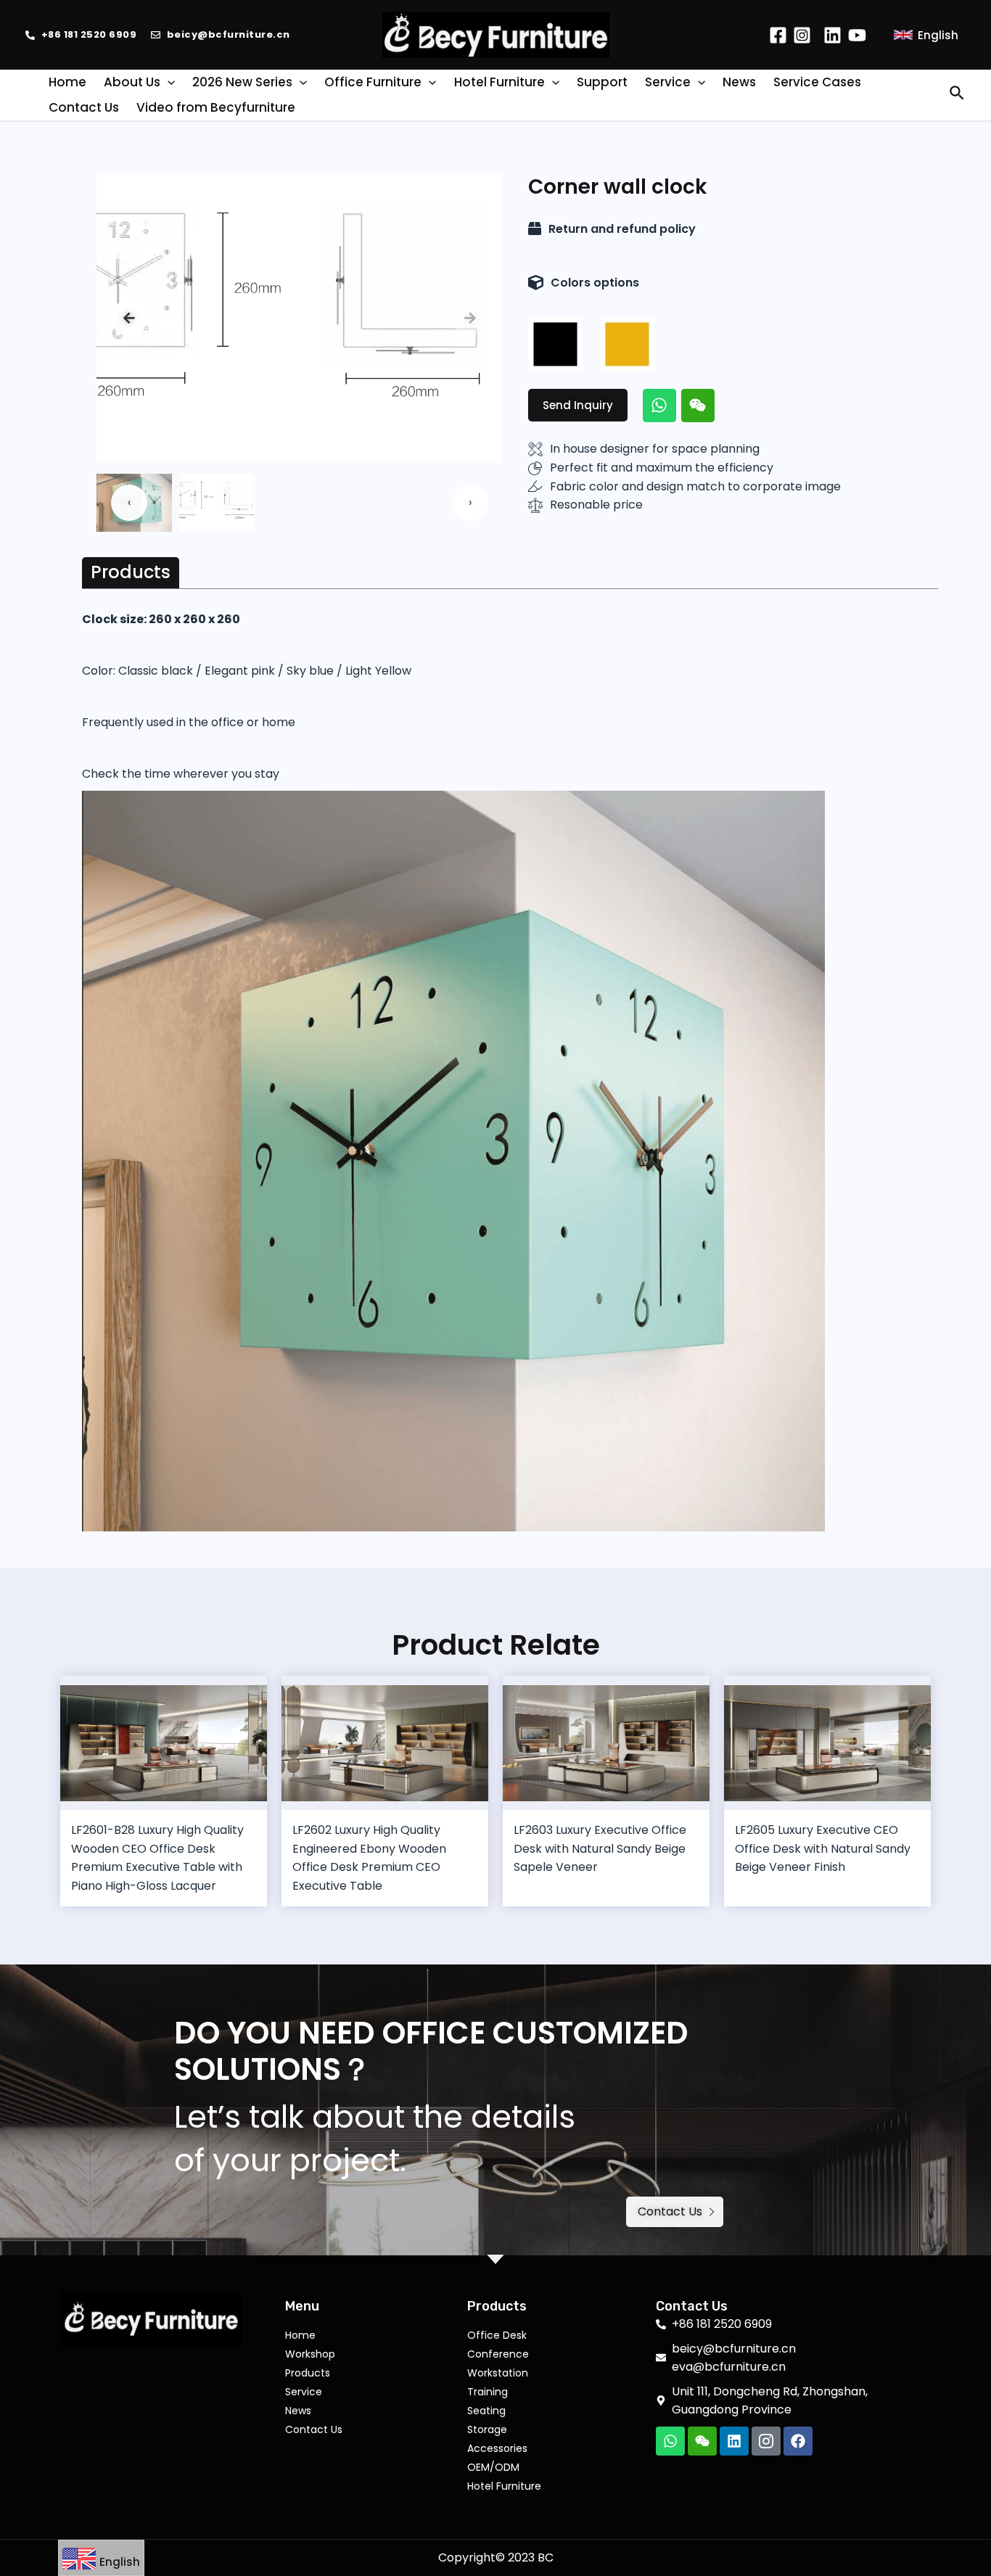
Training (488, 2392)
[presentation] (129, 318)
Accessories (497, 2448)
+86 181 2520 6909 (89, 34)
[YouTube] (857, 35)
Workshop (310, 2354)
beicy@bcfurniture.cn (229, 34)
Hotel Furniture (504, 2486)
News (298, 2411)
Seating (486, 2411)
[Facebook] (778, 35)
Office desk (497, 2335)
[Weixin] (698, 406)
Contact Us (314, 2429)
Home (300, 2335)
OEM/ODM (493, 2467)
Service (304, 2392)
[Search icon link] (958, 95)
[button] (578, 405)
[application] (168, 82)
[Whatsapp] (659, 406)
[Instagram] (802, 35)
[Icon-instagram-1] (766, 2441)
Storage (487, 2429)
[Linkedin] (832, 35)
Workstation (498, 2373)
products (308, 2373)
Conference (498, 2354)
